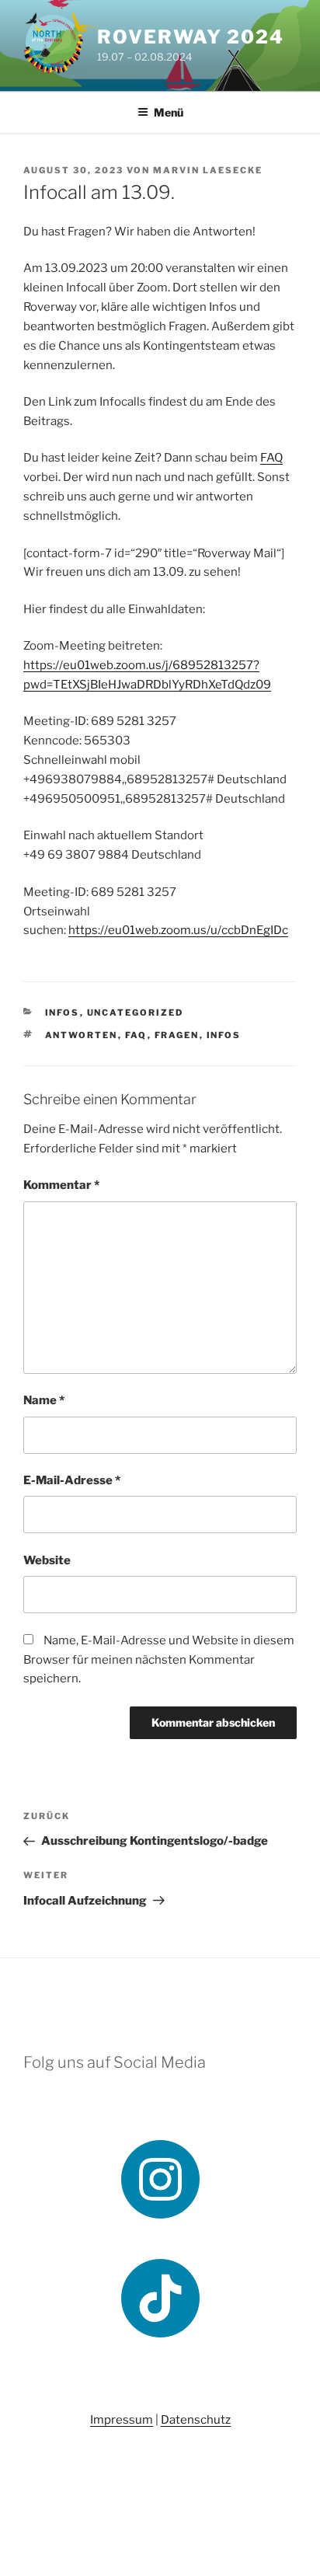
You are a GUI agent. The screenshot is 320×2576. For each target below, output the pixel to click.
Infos (63, 1013)
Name (44, 1400)
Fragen (177, 1035)
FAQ (271, 458)
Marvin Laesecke (208, 170)
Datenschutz (196, 2420)
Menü (169, 112)
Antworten (82, 1035)
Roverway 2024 (191, 37)
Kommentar (61, 1185)
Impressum (122, 2420)
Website (47, 1560)
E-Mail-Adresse (72, 1480)
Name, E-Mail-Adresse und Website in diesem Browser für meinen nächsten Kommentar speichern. (159, 1660)
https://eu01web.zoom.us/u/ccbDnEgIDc (178, 930)
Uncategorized (136, 1013)
